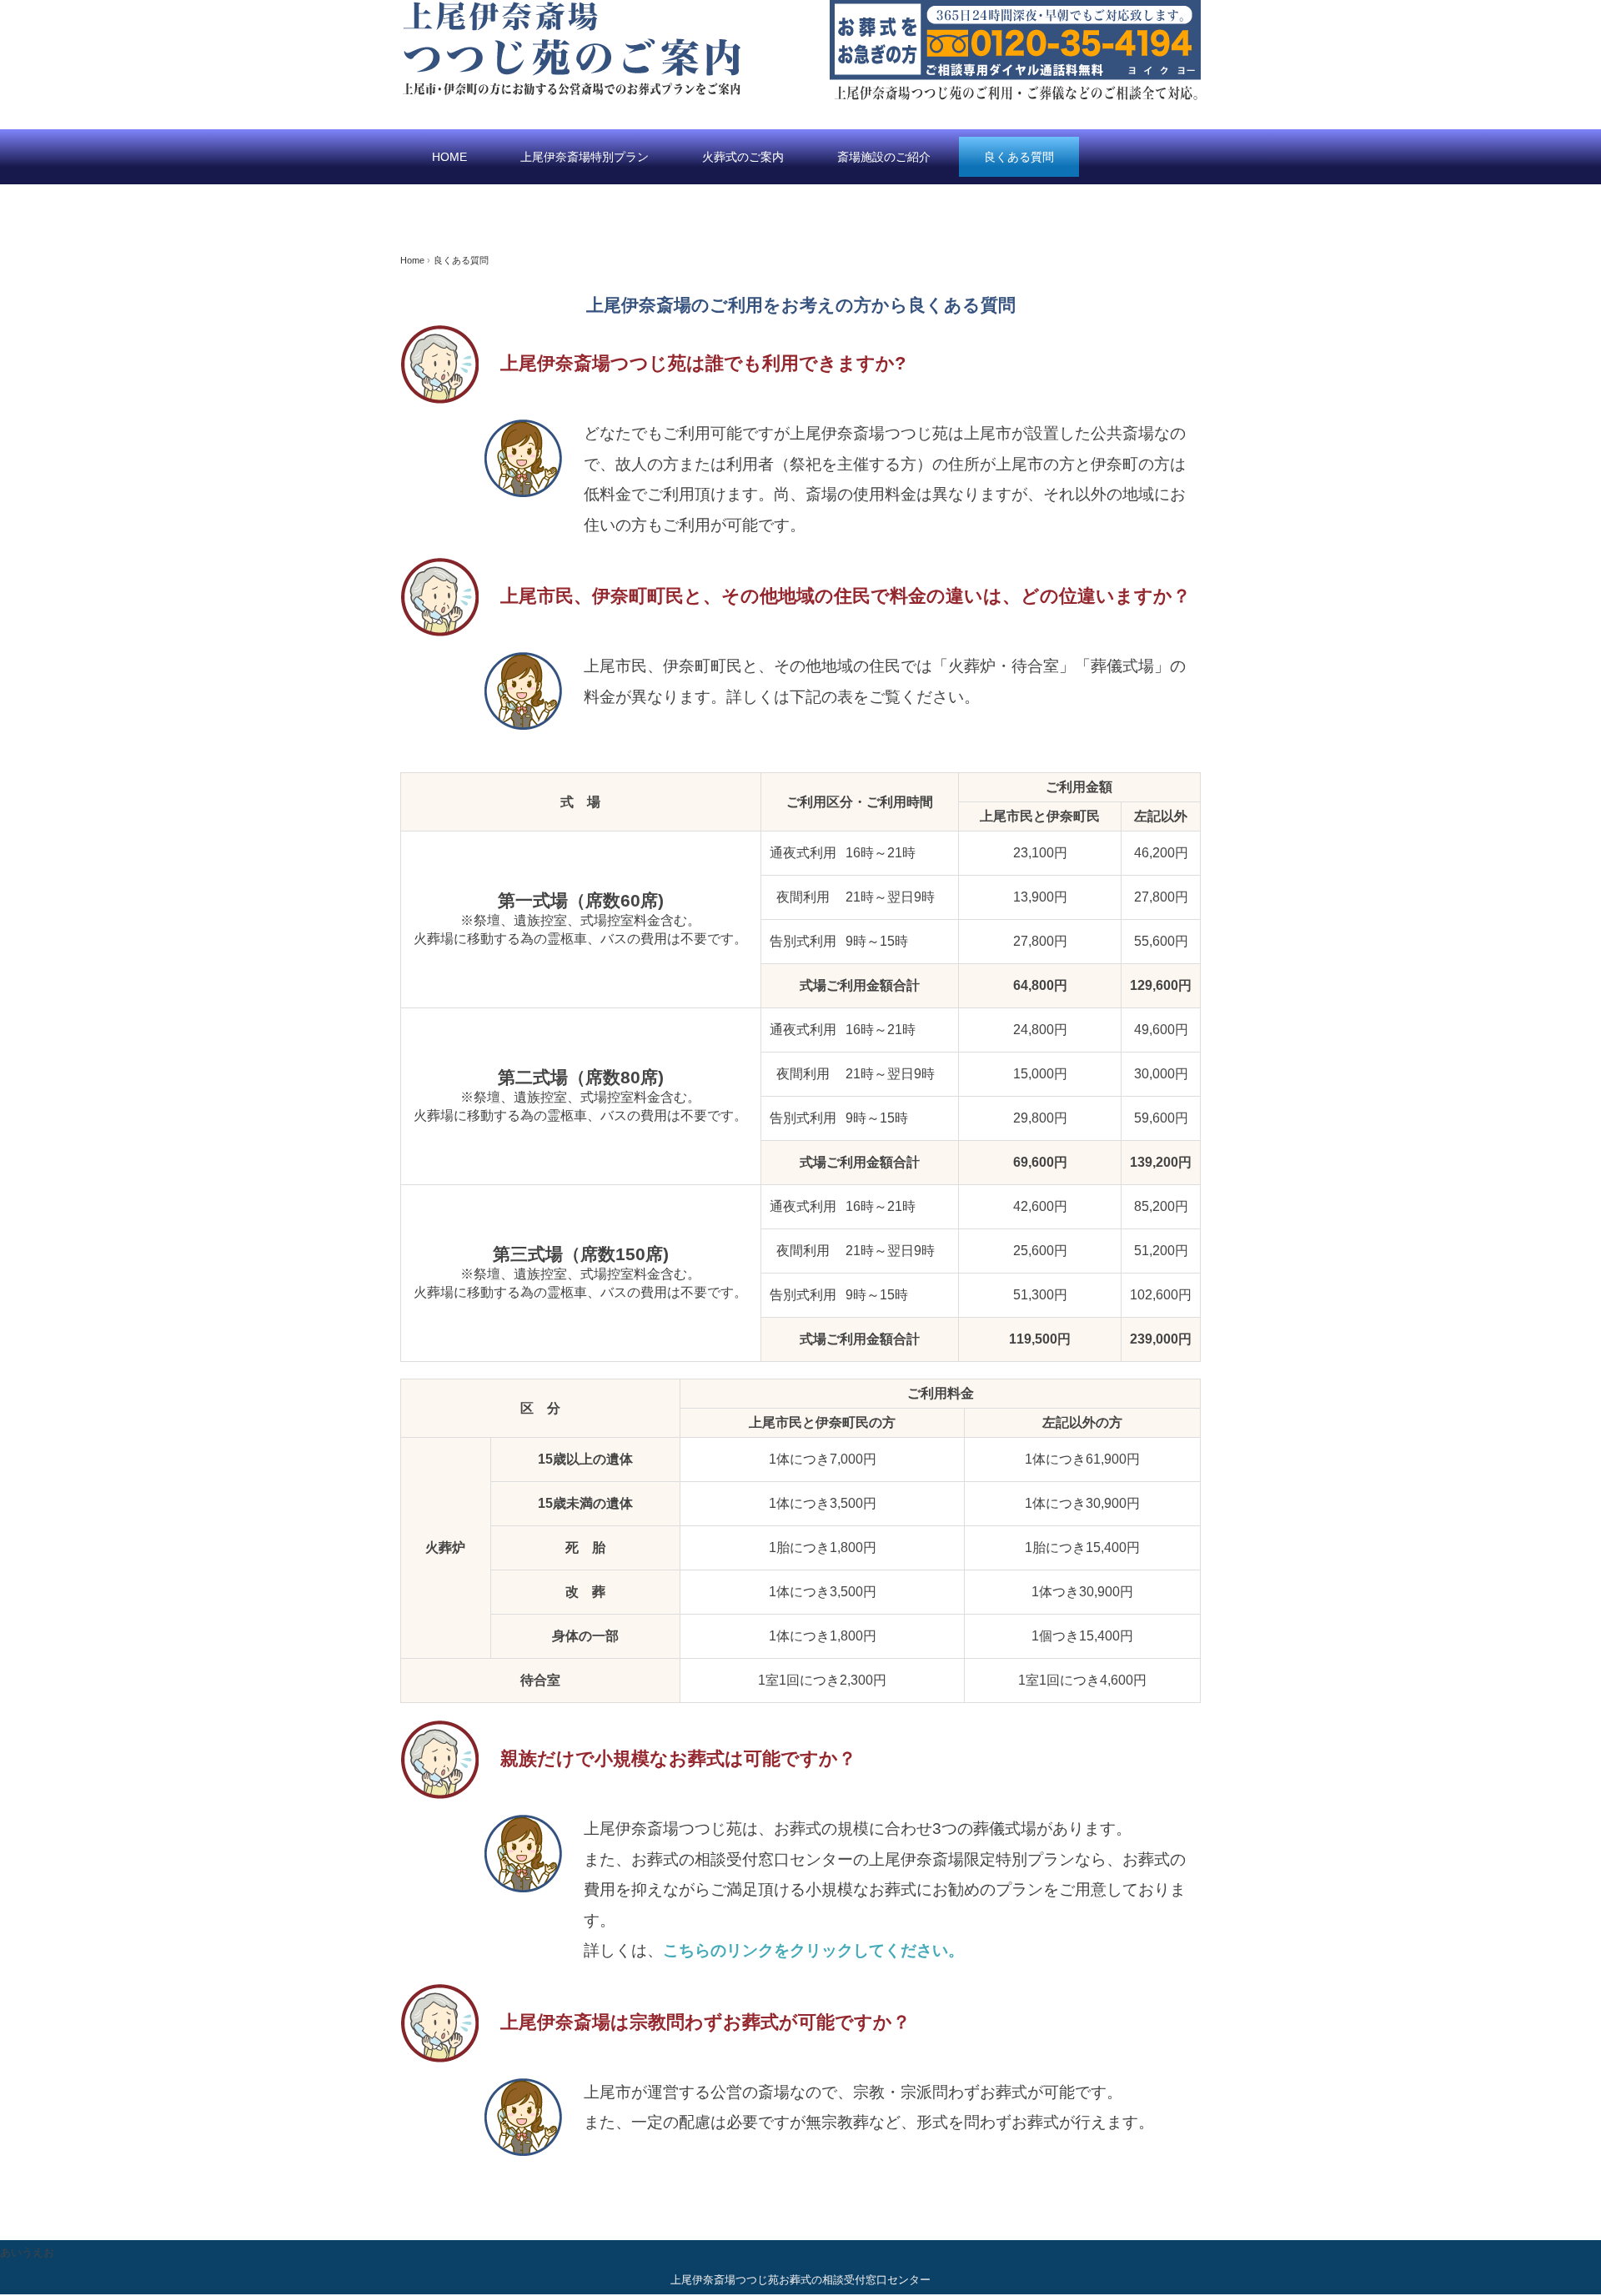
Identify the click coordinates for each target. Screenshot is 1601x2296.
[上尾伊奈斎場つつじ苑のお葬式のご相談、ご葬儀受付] (571, 10)
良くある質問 (1019, 157)
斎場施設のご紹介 (884, 157)
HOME (449, 157)
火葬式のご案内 (743, 157)
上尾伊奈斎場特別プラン (585, 157)
